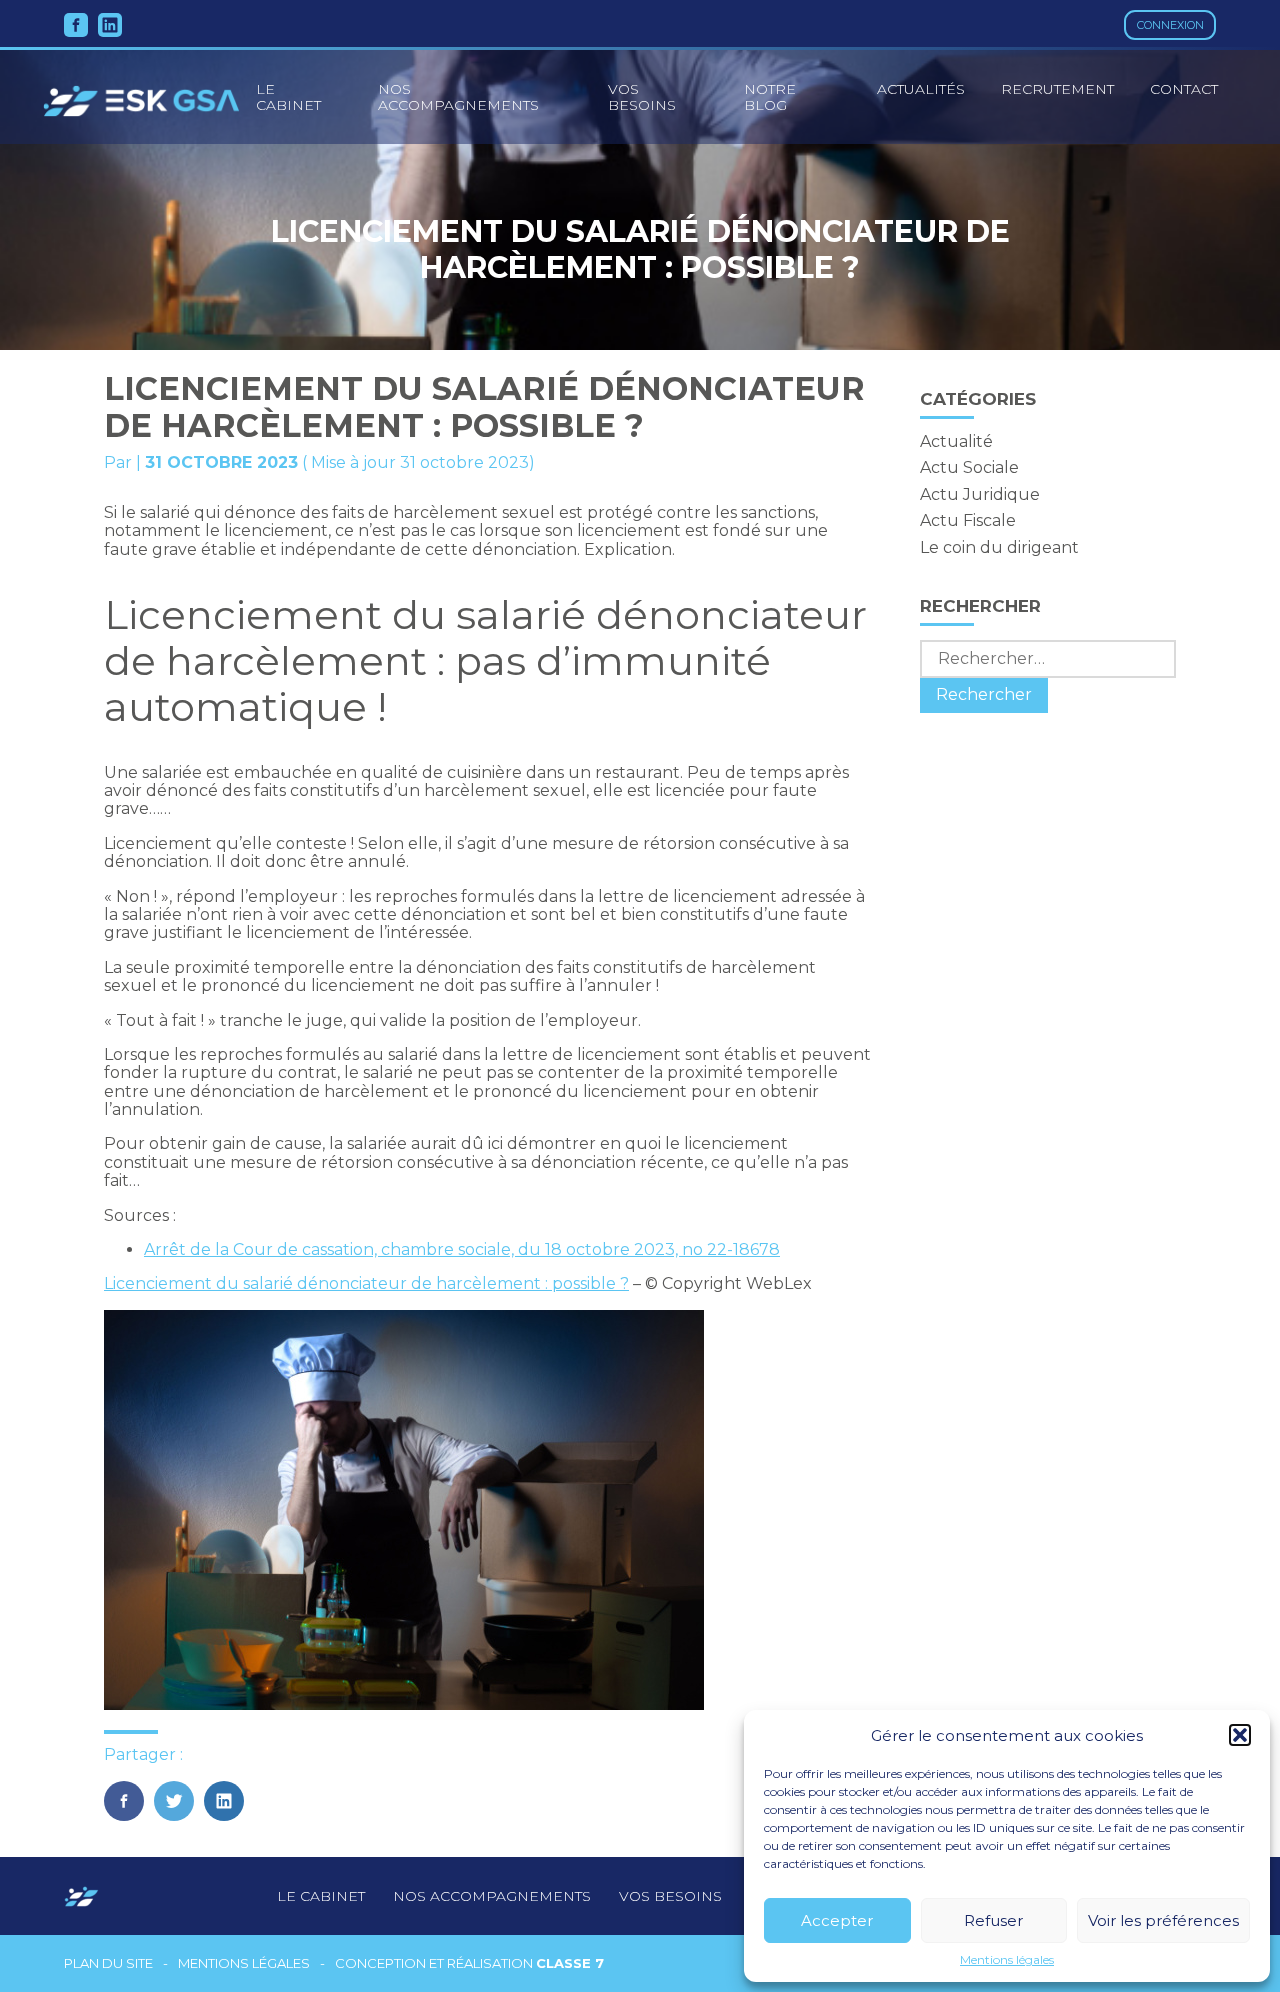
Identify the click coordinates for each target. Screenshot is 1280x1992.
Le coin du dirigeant (999, 547)
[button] (1240, 1735)
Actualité (956, 441)
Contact (1184, 89)
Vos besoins (642, 97)
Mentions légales (1007, 1960)
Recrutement (1057, 89)
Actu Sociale (969, 467)
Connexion (1170, 25)
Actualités (921, 89)
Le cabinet (321, 1896)
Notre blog (770, 97)
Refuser (993, 1920)
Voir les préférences (1163, 1920)
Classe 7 (570, 1963)
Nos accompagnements (458, 97)
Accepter (837, 1920)
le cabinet (288, 97)
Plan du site (108, 1963)
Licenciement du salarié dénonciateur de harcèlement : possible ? (366, 1283)
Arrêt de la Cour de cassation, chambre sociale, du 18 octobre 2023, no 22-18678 (462, 1249)
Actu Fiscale (968, 520)
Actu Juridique (980, 494)
